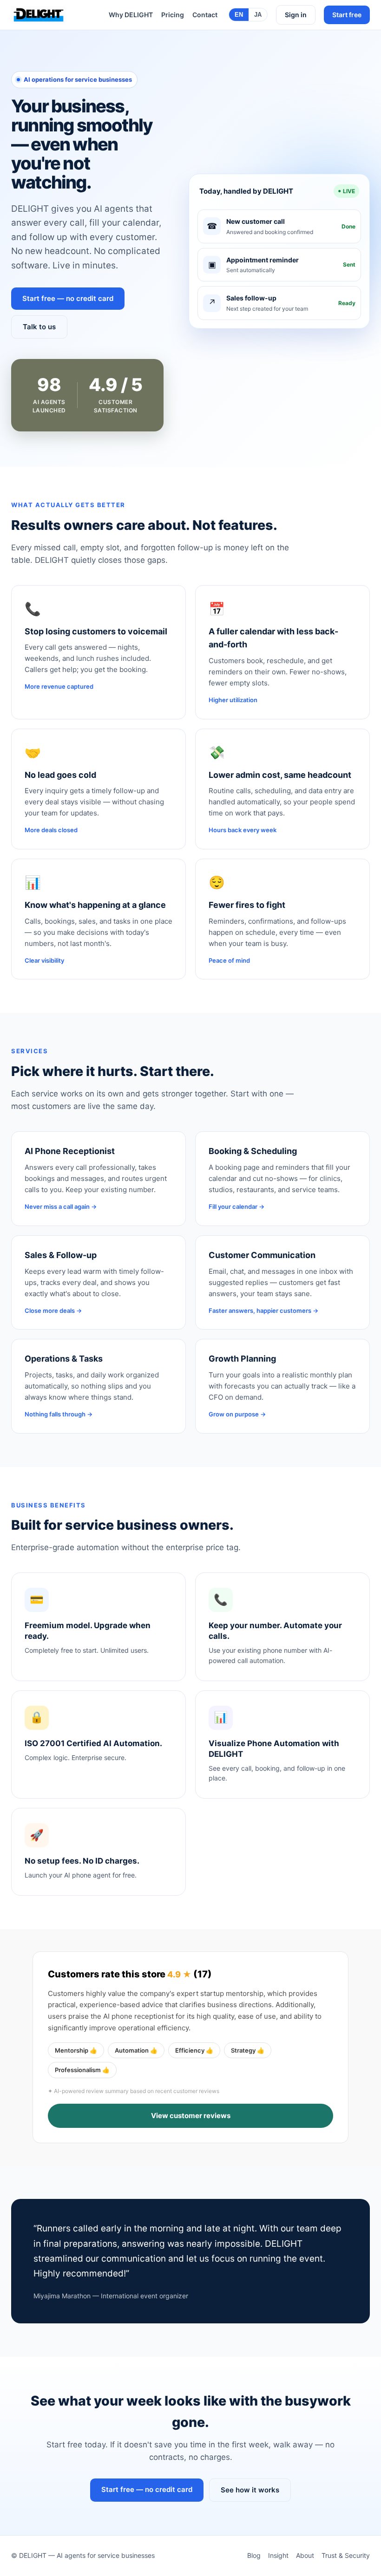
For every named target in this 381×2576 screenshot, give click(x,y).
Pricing (173, 15)
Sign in (296, 15)
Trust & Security (346, 2555)
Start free (347, 15)
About (305, 2555)
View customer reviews (191, 2116)
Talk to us (39, 327)
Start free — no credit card (68, 298)
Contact (205, 15)
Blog (254, 2555)
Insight (278, 2555)
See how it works (250, 2490)
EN (239, 15)
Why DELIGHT (131, 15)
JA (258, 15)
